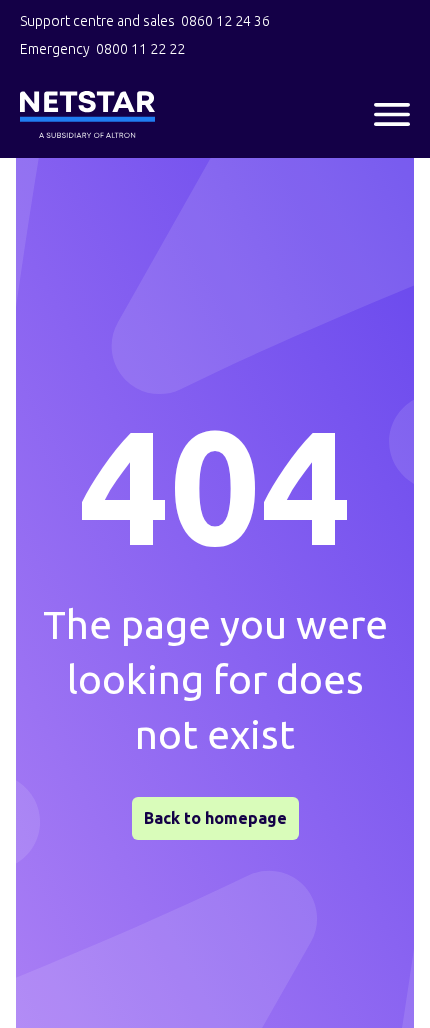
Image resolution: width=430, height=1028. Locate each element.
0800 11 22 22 (140, 49)
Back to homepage (215, 818)
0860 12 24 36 (225, 21)
